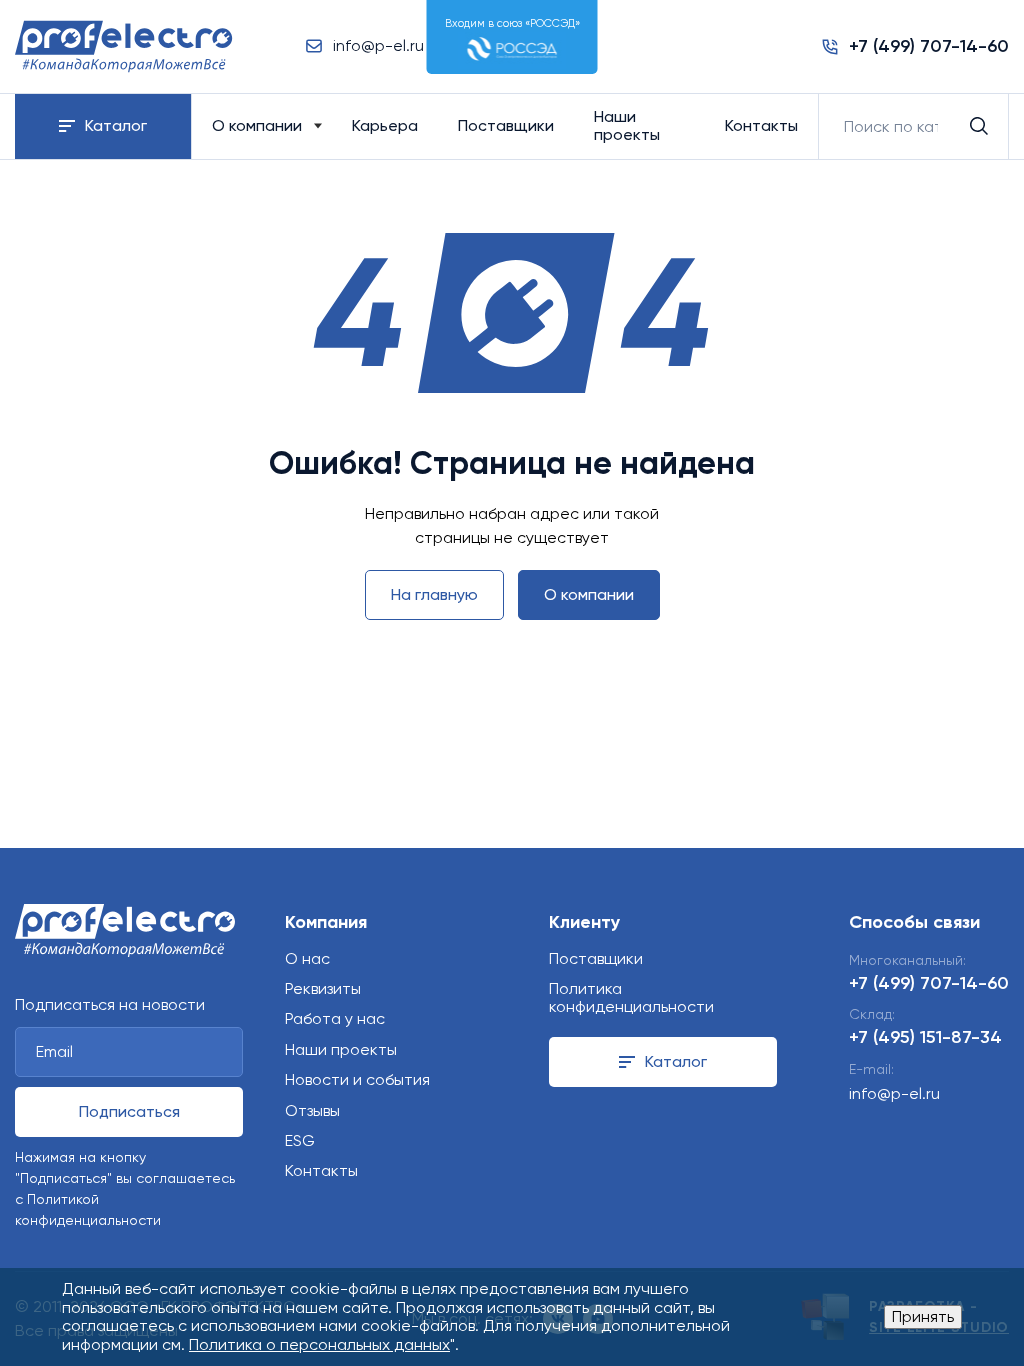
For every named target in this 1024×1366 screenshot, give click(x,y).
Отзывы (312, 1110)
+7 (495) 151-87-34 (925, 1037)
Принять (923, 1316)
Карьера (385, 125)
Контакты (761, 125)
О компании (257, 125)
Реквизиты (323, 988)
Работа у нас (335, 1018)
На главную (434, 594)
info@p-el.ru (894, 1093)
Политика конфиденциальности (631, 997)
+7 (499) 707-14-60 (929, 983)
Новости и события (357, 1079)
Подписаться (129, 1111)
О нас (307, 958)
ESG (300, 1140)
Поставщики (506, 125)
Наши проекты (627, 125)
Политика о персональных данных (319, 1344)
